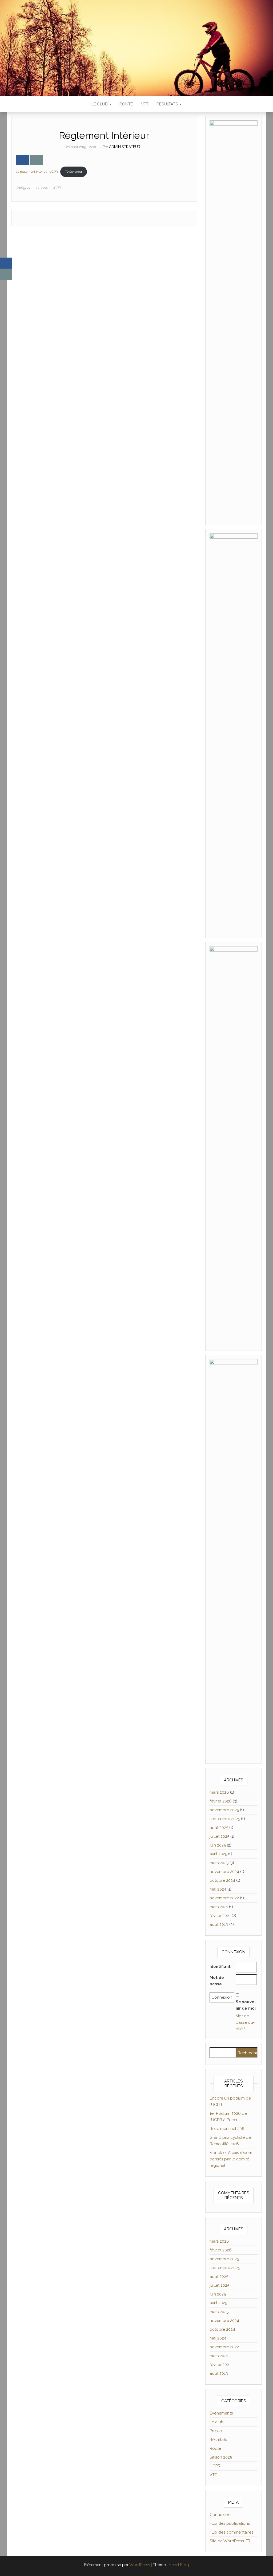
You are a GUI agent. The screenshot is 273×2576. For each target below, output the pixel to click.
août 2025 (219, 1828)
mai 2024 (218, 1889)
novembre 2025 (224, 1810)
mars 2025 (219, 1863)
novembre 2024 (224, 1872)
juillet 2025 (219, 1836)
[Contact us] (36, 160)
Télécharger (74, 172)
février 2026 (221, 1801)
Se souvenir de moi (246, 2005)
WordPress (140, 2565)
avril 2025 (218, 1854)
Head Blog (179, 2565)
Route (126, 104)
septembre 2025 (225, 1819)
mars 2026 (219, 1792)
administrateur (125, 147)
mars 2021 (219, 1907)
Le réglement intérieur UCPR (37, 172)
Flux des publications (230, 2523)
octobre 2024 (222, 1880)
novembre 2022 (224, 1898)
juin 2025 (218, 1845)
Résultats (168, 104)
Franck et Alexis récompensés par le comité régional (232, 2159)
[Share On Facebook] (22, 160)
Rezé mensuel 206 (227, 2129)
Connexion (220, 2515)
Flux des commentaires (231, 2532)
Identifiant (220, 1967)
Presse (216, 2431)
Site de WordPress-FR (230, 2541)
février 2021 (220, 1916)
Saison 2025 (221, 2457)
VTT (145, 104)
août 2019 (219, 1924)
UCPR (56, 188)
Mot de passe (217, 1981)
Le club (100, 104)
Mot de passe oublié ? (245, 2022)
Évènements (221, 2413)
